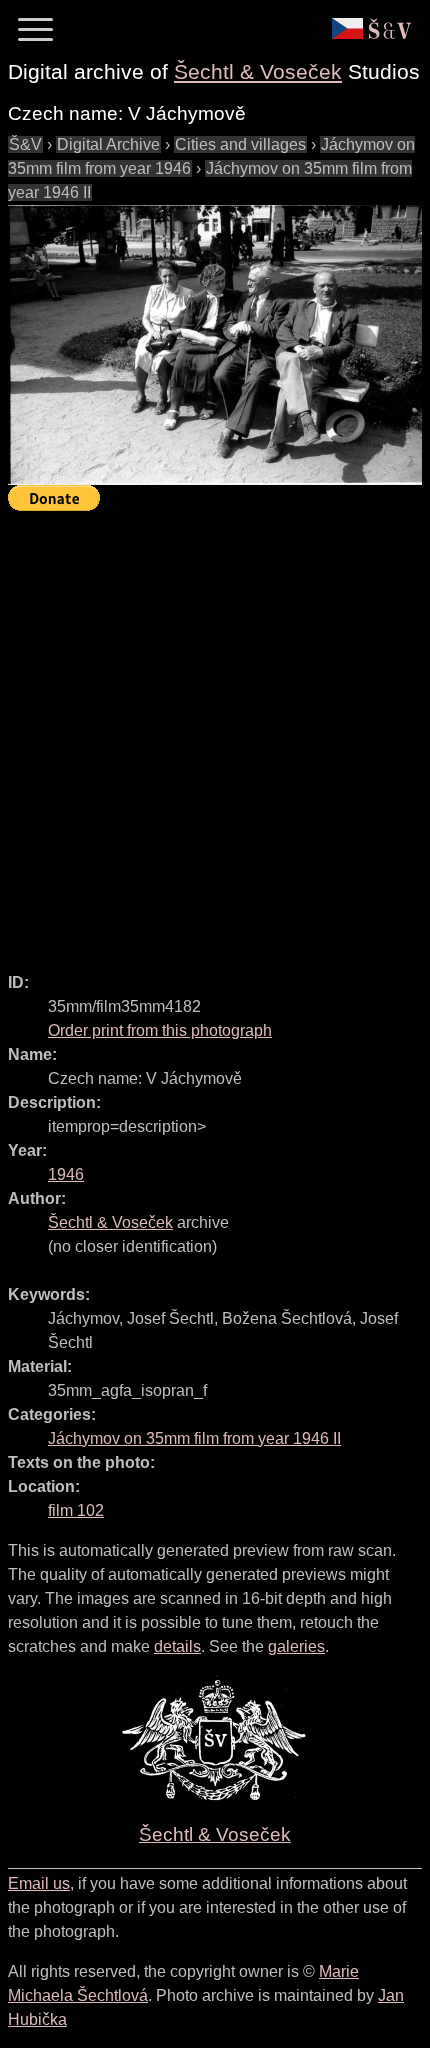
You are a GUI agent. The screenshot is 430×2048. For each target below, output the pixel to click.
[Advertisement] (215, 733)
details (177, 1646)
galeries (296, 1646)
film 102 (76, 1510)
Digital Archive (108, 144)
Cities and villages (240, 144)
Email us (39, 1883)
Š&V (25, 144)
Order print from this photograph (160, 1030)
